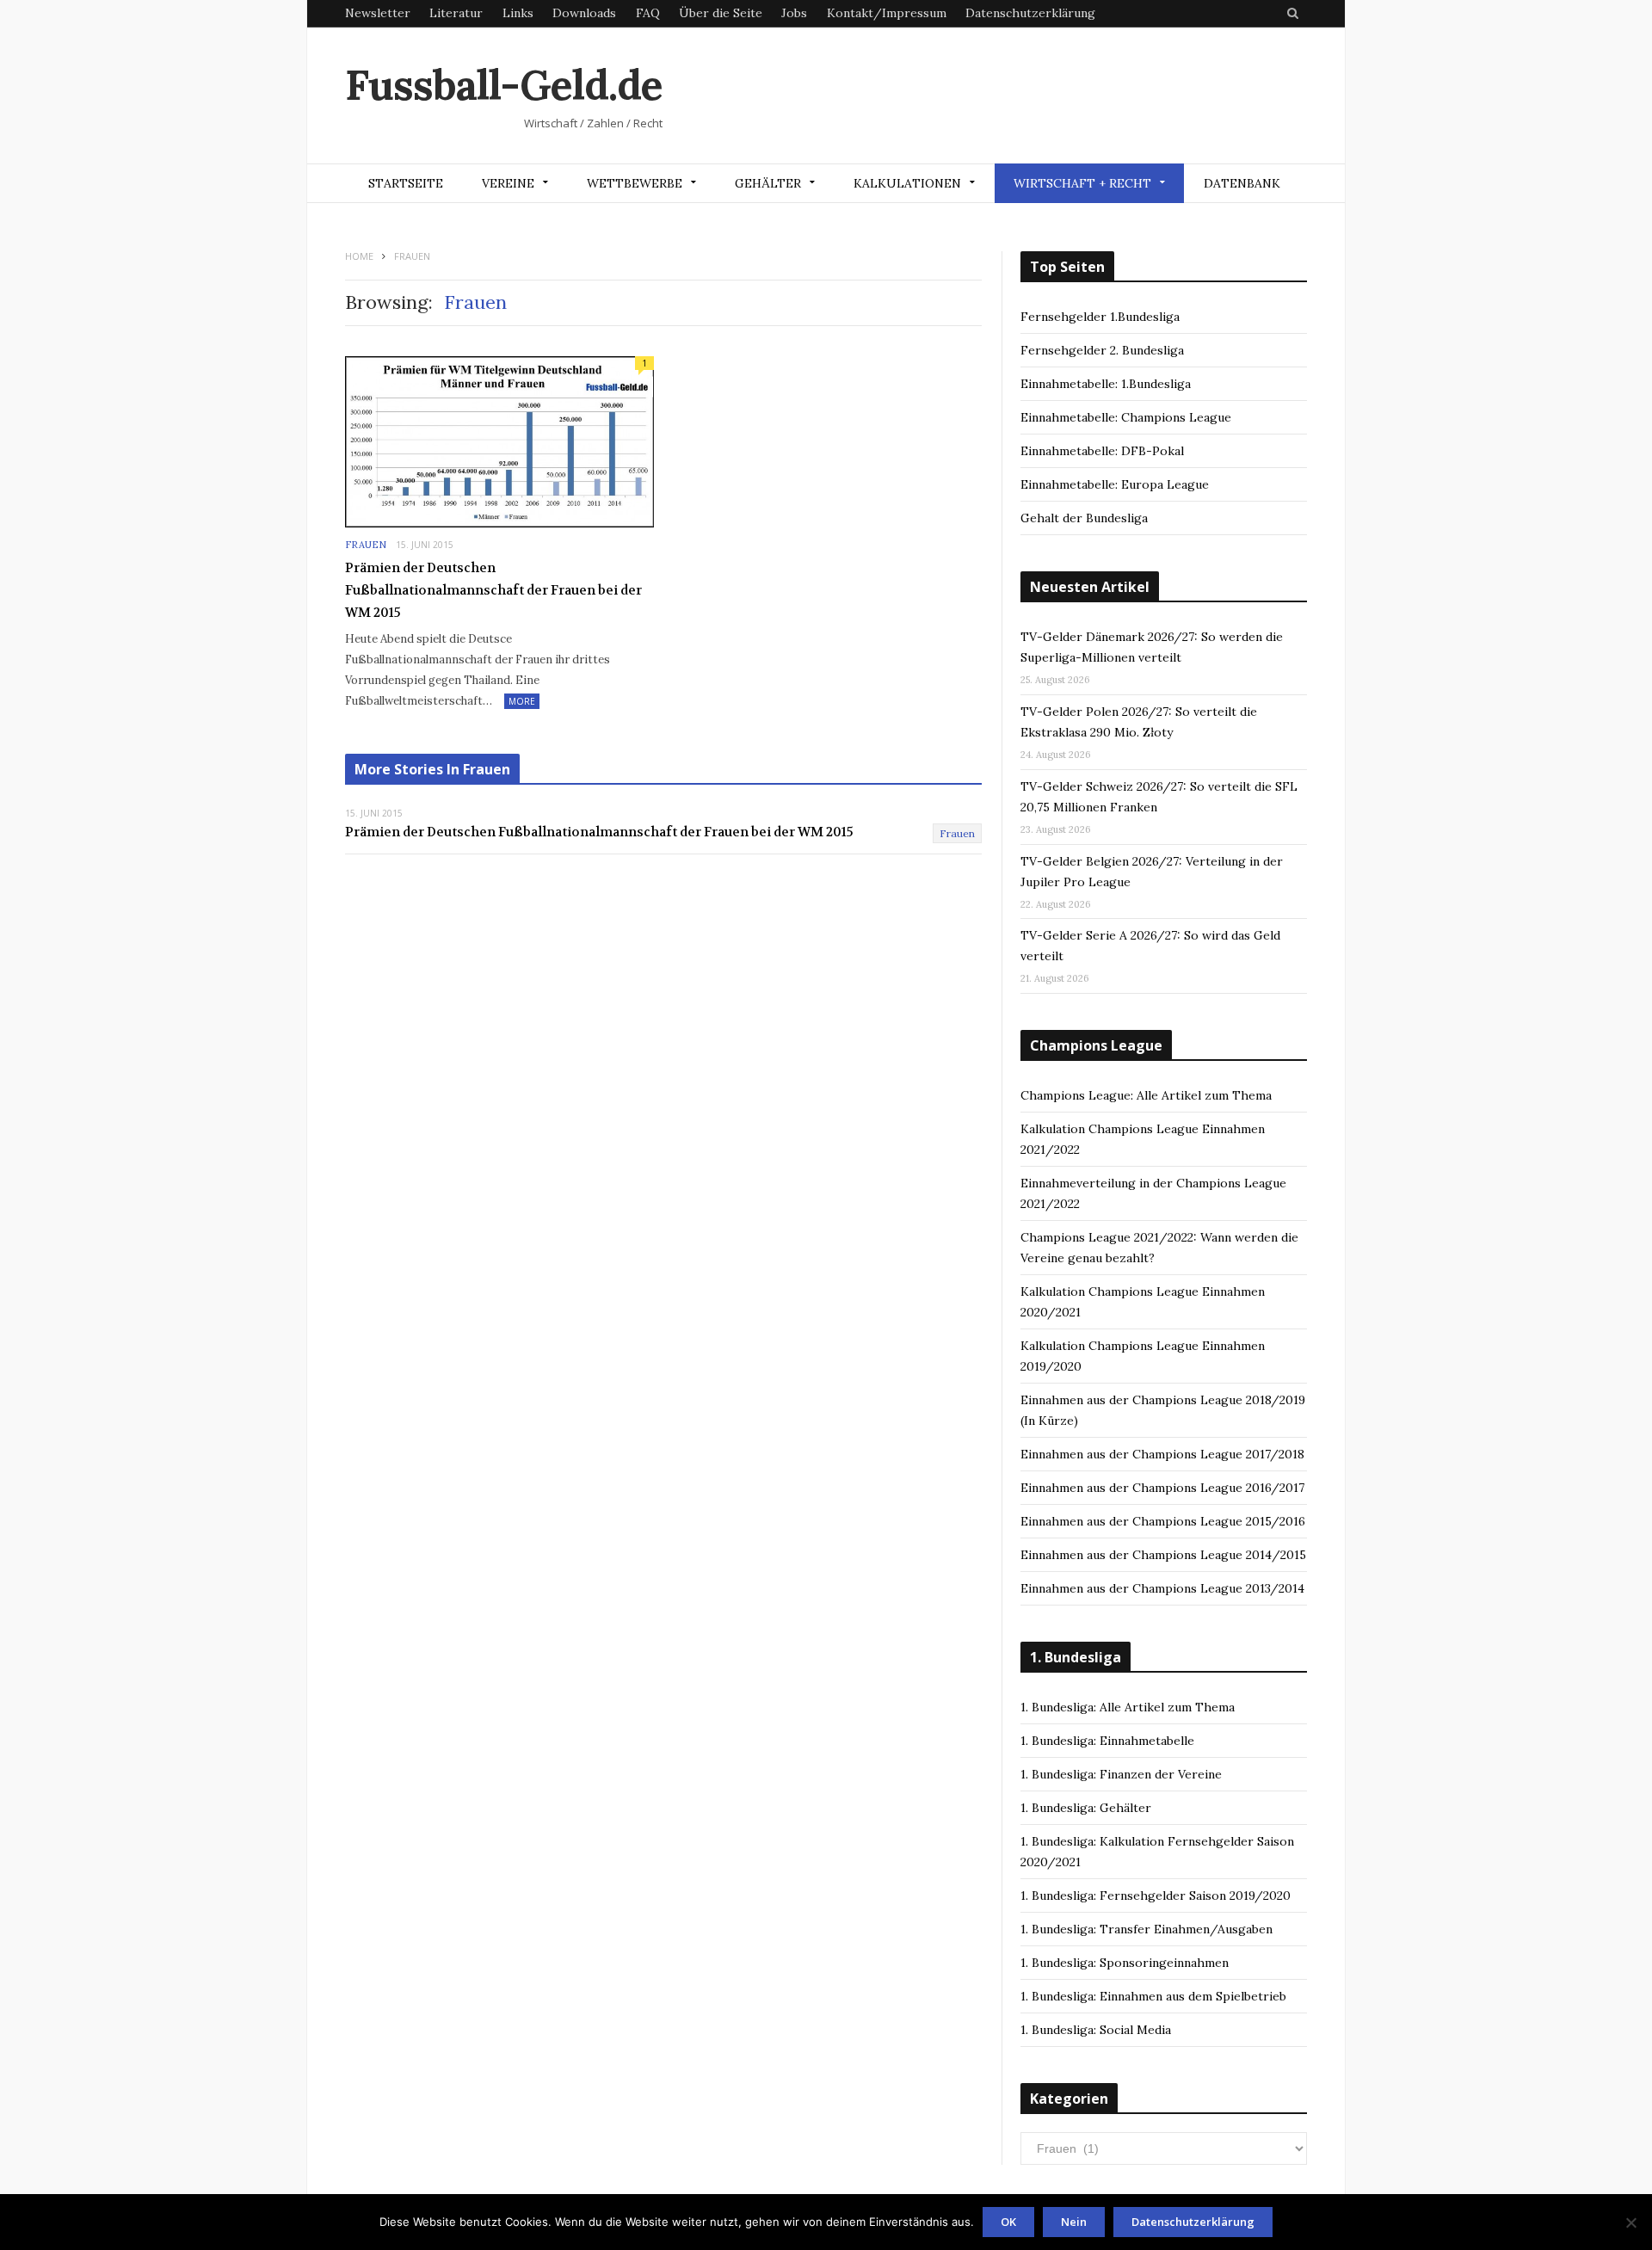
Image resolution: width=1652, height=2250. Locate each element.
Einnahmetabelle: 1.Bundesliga (1106, 384)
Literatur (456, 13)
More (522, 701)
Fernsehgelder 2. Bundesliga (1102, 350)
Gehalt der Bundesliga (1084, 518)
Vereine (508, 183)
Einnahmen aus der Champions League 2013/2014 (1162, 1588)
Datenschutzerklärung (1030, 13)
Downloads (584, 13)
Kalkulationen (907, 183)
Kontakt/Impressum (887, 13)
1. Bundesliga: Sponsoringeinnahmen (1125, 1963)
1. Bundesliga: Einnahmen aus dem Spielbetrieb (1153, 1996)
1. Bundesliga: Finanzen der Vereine (1121, 1774)
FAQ (648, 13)
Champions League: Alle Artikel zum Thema (1146, 1095)
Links (518, 13)
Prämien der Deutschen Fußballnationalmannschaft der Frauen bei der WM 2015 (493, 590)
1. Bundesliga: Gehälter (1086, 1808)
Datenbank (1242, 183)
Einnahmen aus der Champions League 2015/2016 (1163, 1521)
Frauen (366, 545)
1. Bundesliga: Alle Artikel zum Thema (1128, 1707)
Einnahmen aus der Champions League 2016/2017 (1162, 1488)
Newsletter (378, 13)
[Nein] (1630, 2222)
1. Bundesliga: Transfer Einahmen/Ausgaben (1147, 1929)
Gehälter (768, 183)
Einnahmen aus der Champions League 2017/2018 (1162, 1454)
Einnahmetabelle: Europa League (1115, 484)
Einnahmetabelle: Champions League (1126, 417)
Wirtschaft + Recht (1082, 183)
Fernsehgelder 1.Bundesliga (1100, 317)
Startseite (406, 183)
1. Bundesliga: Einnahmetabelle (1107, 1741)
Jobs (794, 13)
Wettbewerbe (635, 183)
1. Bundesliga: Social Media (1096, 2030)
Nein (1074, 2222)
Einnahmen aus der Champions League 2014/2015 (1163, 1555)
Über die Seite (721, 13)
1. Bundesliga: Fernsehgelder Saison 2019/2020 (1156, 1896)
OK (1008, 2222)
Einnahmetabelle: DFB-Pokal (1102, 451)
